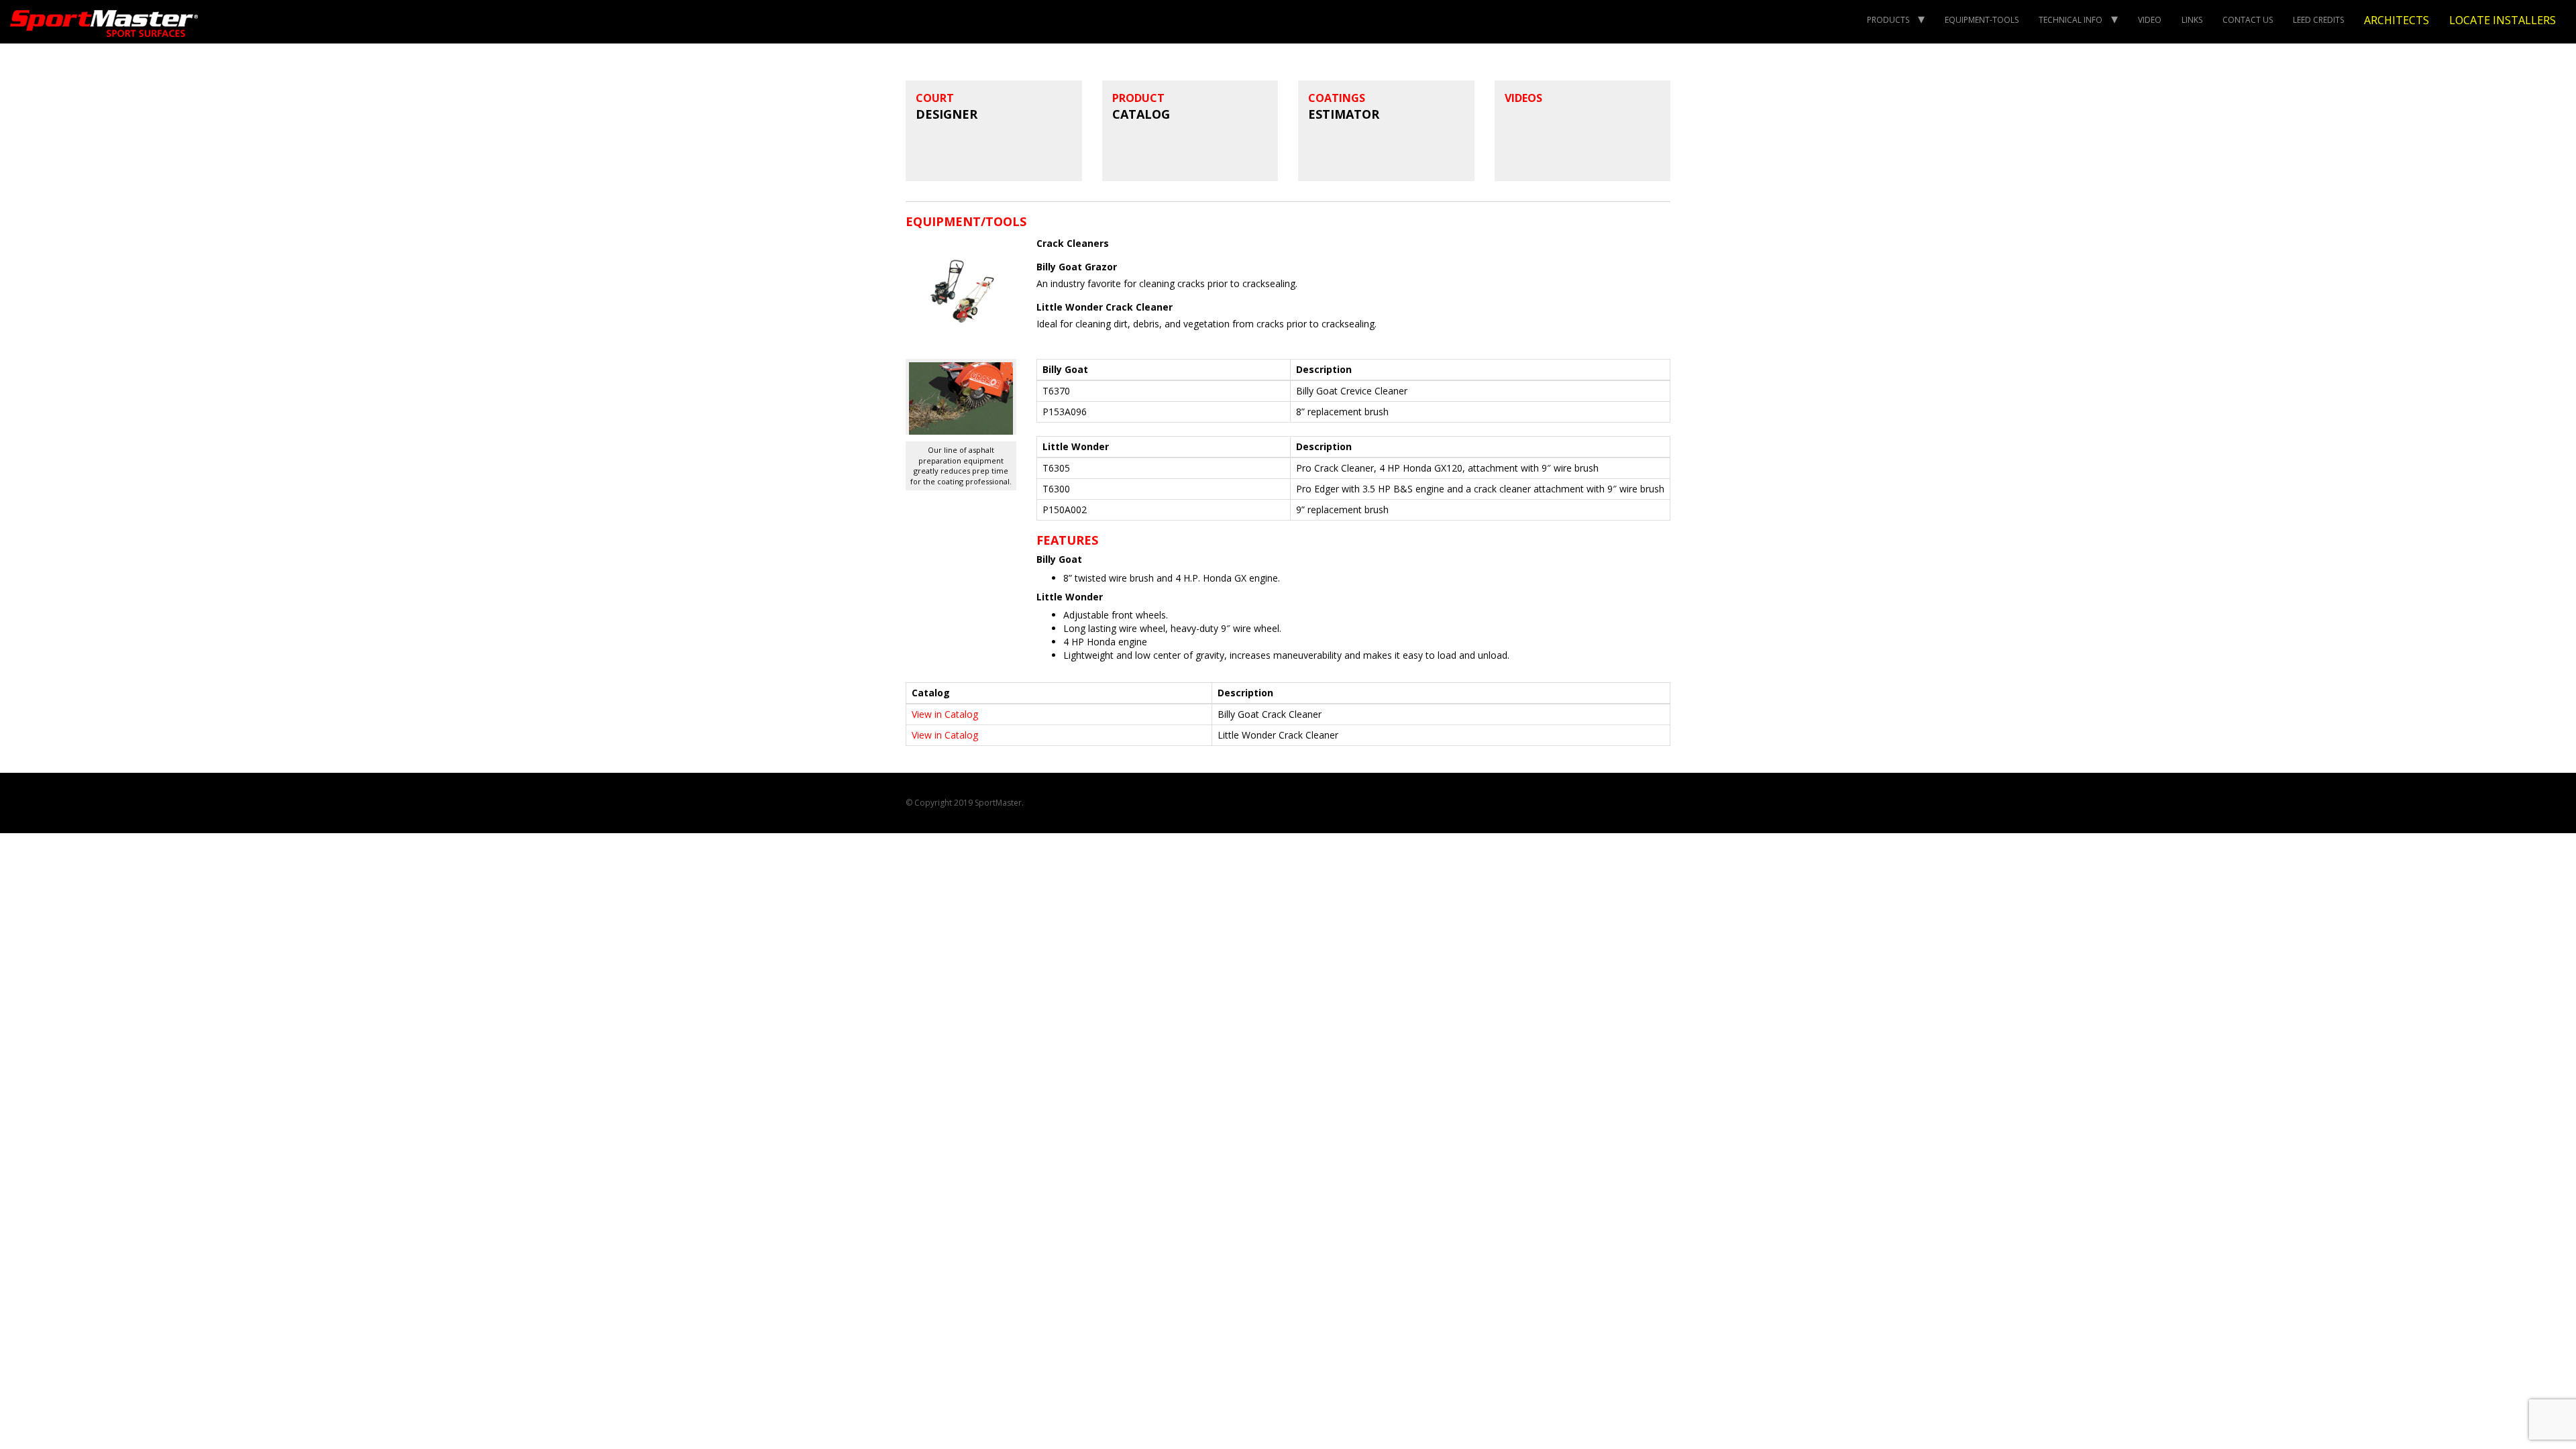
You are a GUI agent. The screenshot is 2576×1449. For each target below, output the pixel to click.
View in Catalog (945, 714)
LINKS (2192, 20)
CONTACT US (2248, 20)
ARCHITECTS (2397, 20)
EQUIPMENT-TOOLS (1982, 20)
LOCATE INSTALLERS (2503, 20)
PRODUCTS (1888, 20)
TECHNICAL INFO (2071, 20)
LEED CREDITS (2318, 20)
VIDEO (2150, 20)
